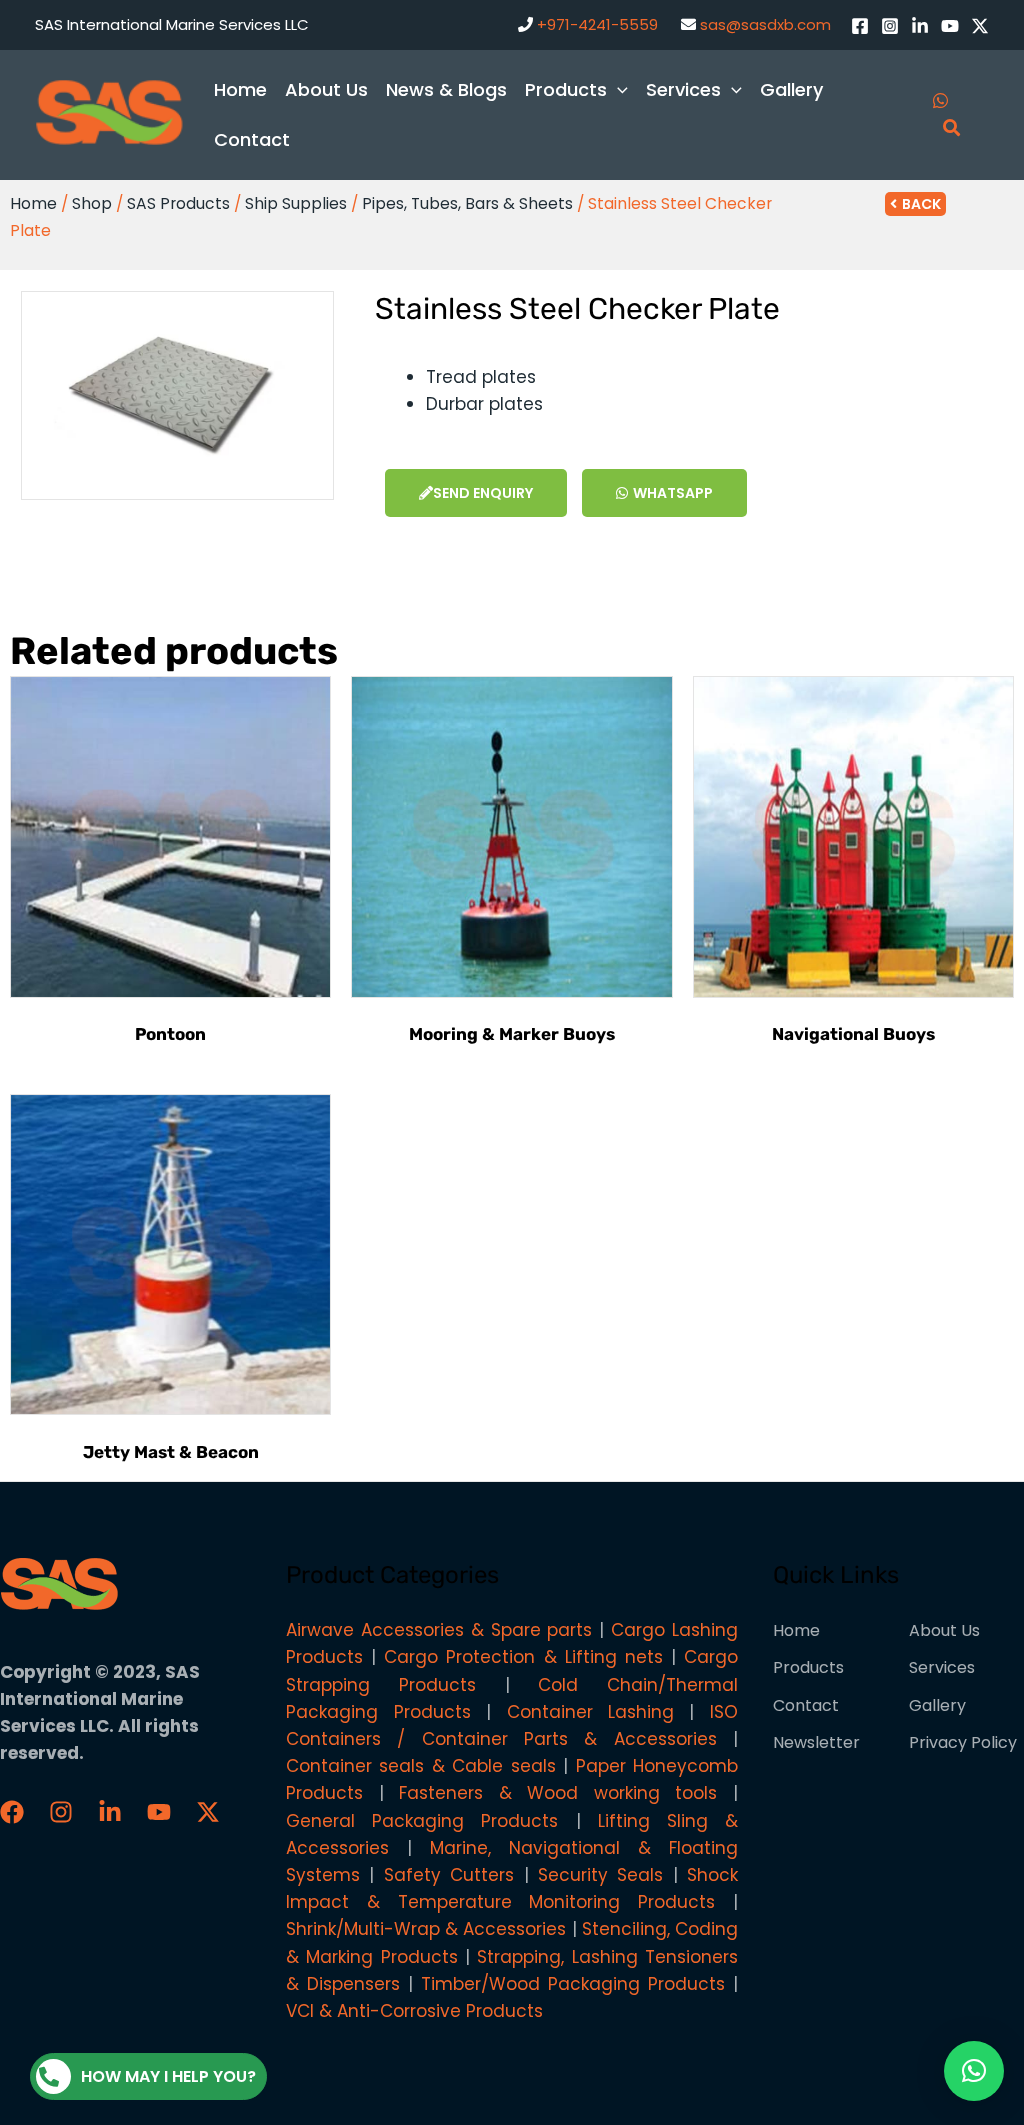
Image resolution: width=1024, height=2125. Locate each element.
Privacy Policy (963, 1742)
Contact (806, 1705)
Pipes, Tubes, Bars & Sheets (467, 203)
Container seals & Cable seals (421, 1766)
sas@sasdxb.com (765, 24)
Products (808, 1667)
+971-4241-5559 (597, 24)
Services (942, 1667)
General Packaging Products (422, 1821)
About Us (944, 1630)
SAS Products (178, 203)
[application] (617, 89)
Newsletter (816, 1742)
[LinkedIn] (920, 26)
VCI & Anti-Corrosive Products (414, 2011)
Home (33, 203)
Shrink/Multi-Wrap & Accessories (426, 1929)
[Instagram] (890, 26)
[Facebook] (860, 26)
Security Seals (600, 1875)
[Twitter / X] (980, 26)
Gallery (937, 1705)
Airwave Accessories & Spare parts (439, 1630)
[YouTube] (950, 26)
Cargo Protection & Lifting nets (523, 1657)
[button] (974, 2071)
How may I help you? (168, 2076)
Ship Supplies (296, 203)
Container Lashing (590, 1712)
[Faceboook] (12, 1812)
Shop (92, 203)
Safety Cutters (449, 1875)
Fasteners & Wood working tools (558, 1793)
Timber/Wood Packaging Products (573, 1984)
